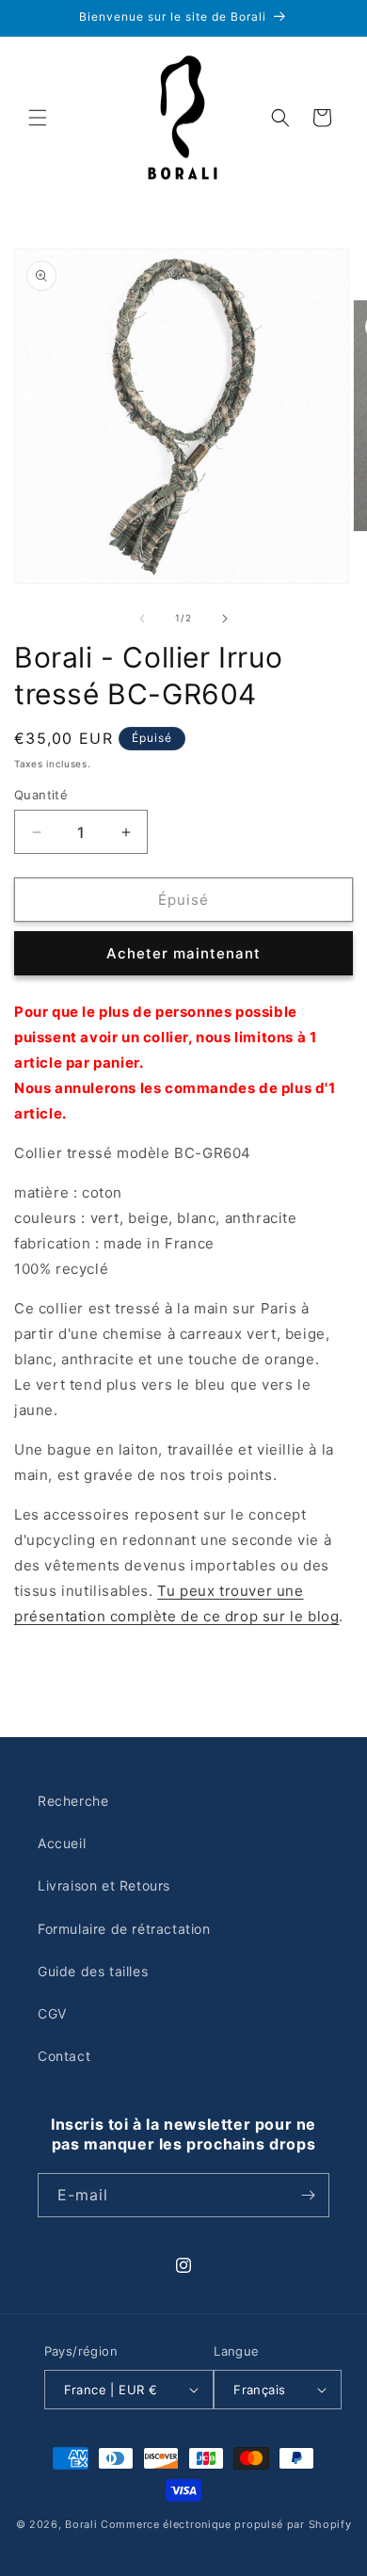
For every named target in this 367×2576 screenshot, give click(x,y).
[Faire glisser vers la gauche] (142, 619)
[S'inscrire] (308, 2195)
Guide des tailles (93, 1971)
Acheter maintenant (183, 953)
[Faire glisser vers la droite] (225, 619)
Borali (81, 2524)
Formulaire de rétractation (124, 1929)
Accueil (62, 1843)
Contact (64, 2056)
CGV (52, 2013)
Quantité (41, 795)
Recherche (73, 1801)
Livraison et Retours (104, 1885)
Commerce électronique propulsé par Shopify (226, 2524)
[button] (38, 118)
